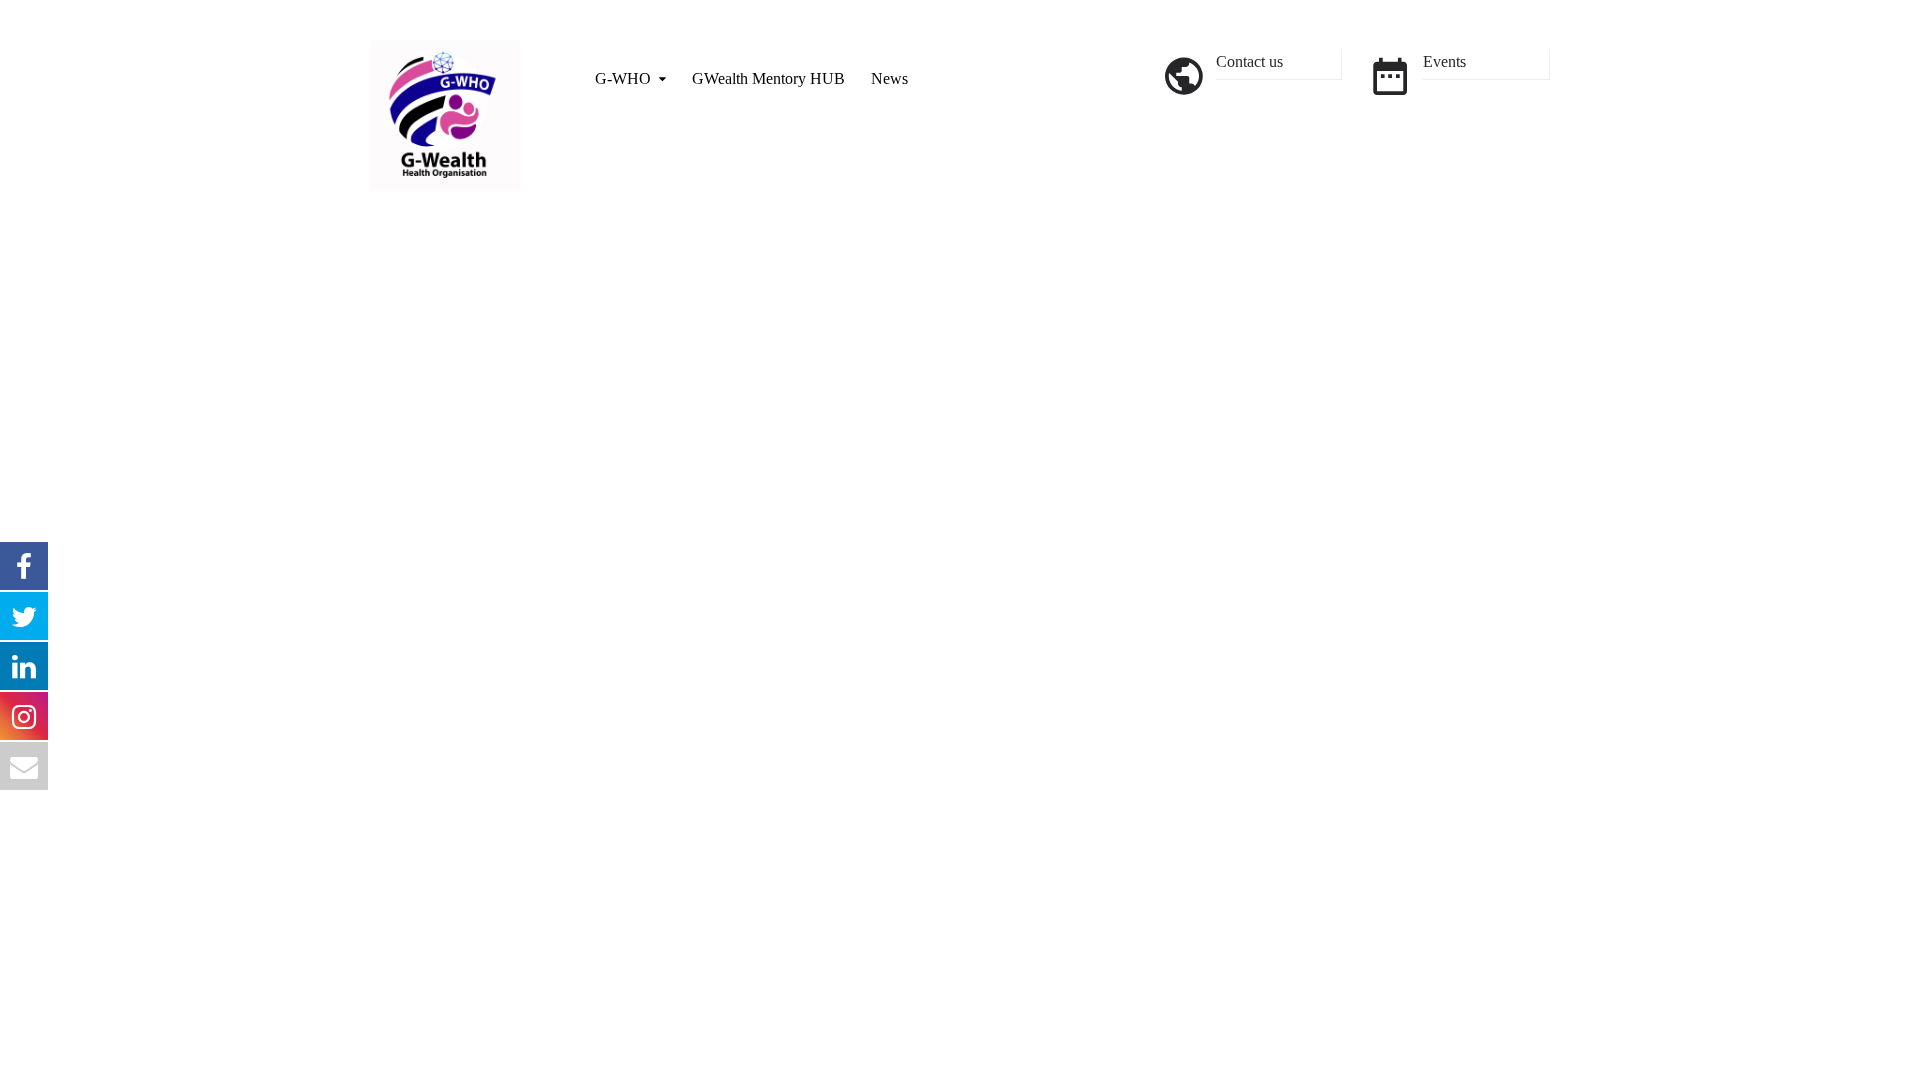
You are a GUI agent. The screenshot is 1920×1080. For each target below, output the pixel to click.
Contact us (1249, 61)
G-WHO (623, 78)
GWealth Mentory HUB (768, 78)
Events (1444, 61)
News (889, 78)
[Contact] (1183, 74)
